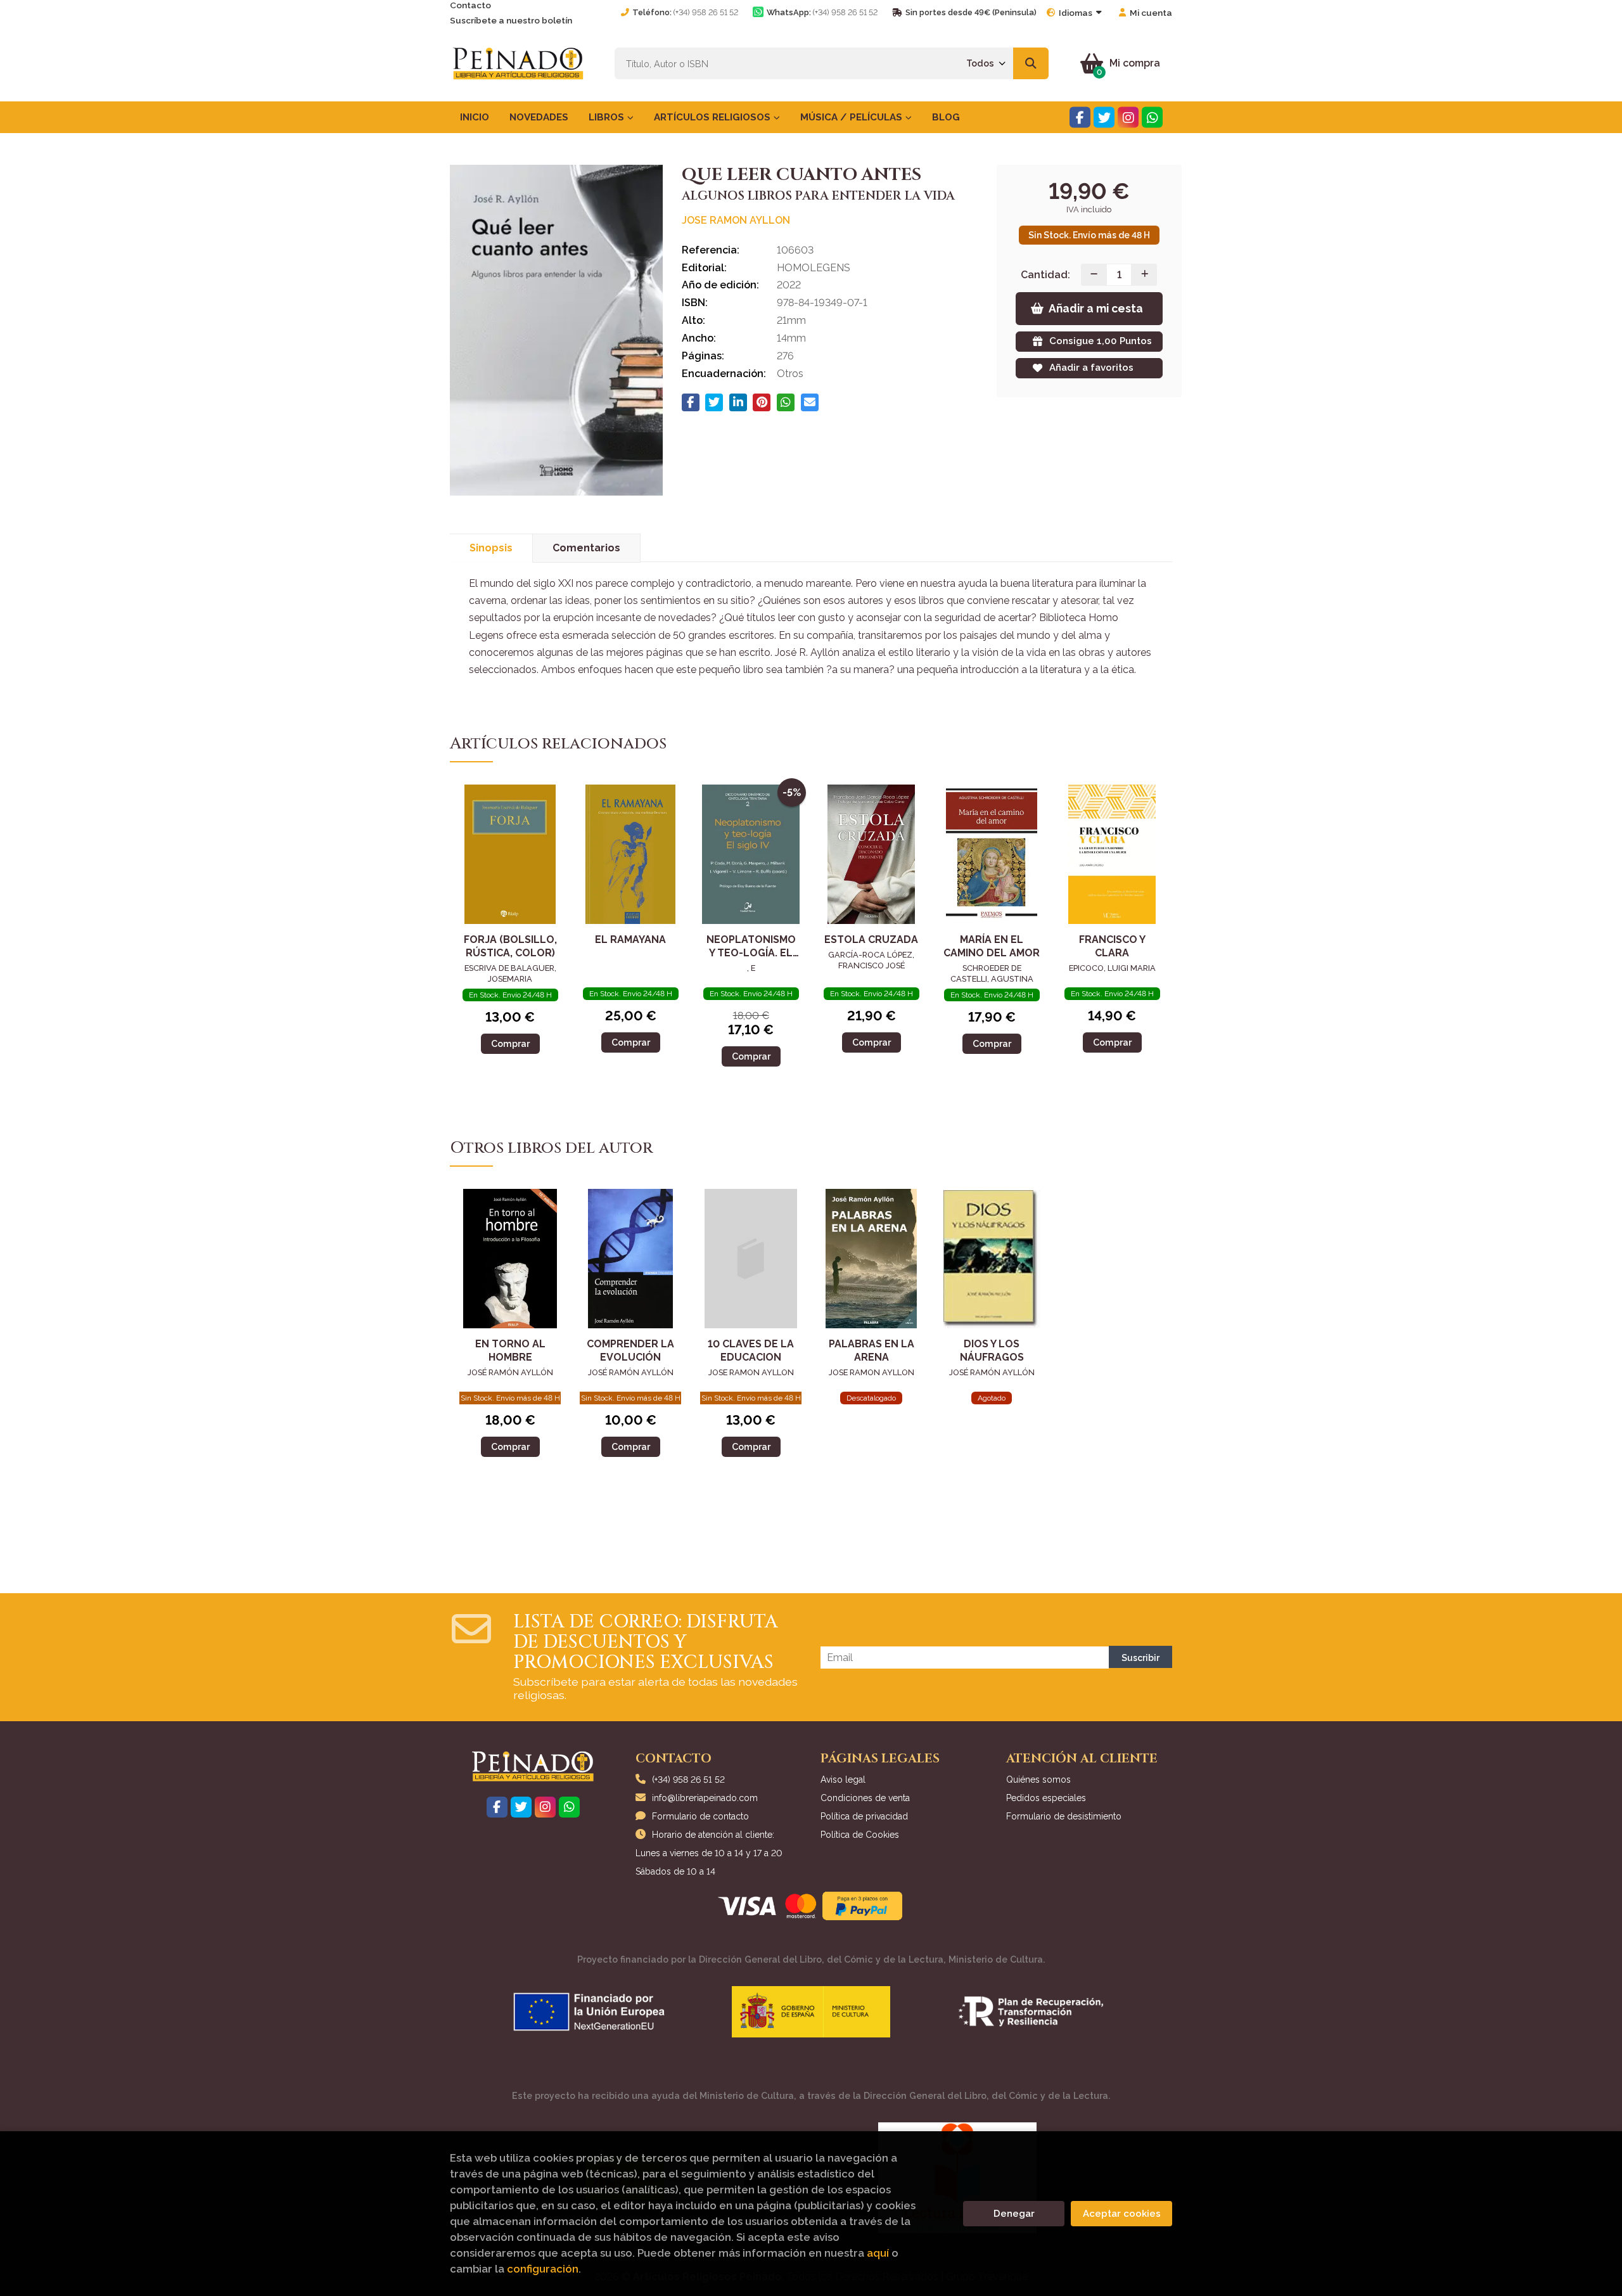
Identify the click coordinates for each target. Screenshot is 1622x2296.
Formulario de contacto (700, 1816)
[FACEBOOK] (1080, 118)
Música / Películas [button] (853, 117)
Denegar (1014, 2214)
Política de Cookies (860, 1835)
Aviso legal (843, 1780)
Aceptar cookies (1122, 2214)
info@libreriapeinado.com (705, 1798)
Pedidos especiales (1046, 1798)
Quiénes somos (1038, 1780)
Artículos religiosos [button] (713, 117)
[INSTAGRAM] (1128, 118)
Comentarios (586, 548)
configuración (543, 2269)
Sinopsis (491, 548)
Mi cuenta (1151, 13)
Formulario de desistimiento (1064, 1816)
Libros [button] (608, 117)
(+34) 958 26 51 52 (706, 12)
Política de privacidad (864, 1816)
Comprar (510, 1043)
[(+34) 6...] (1152, 118)
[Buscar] (1031, 63)
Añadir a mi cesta (1096, 308)
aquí (878, 2253)
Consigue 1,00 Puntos (1101, 341)
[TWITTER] (1104, 118)
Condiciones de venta (865, 1798)
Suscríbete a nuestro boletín (511, 20)
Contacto (470, 5)
